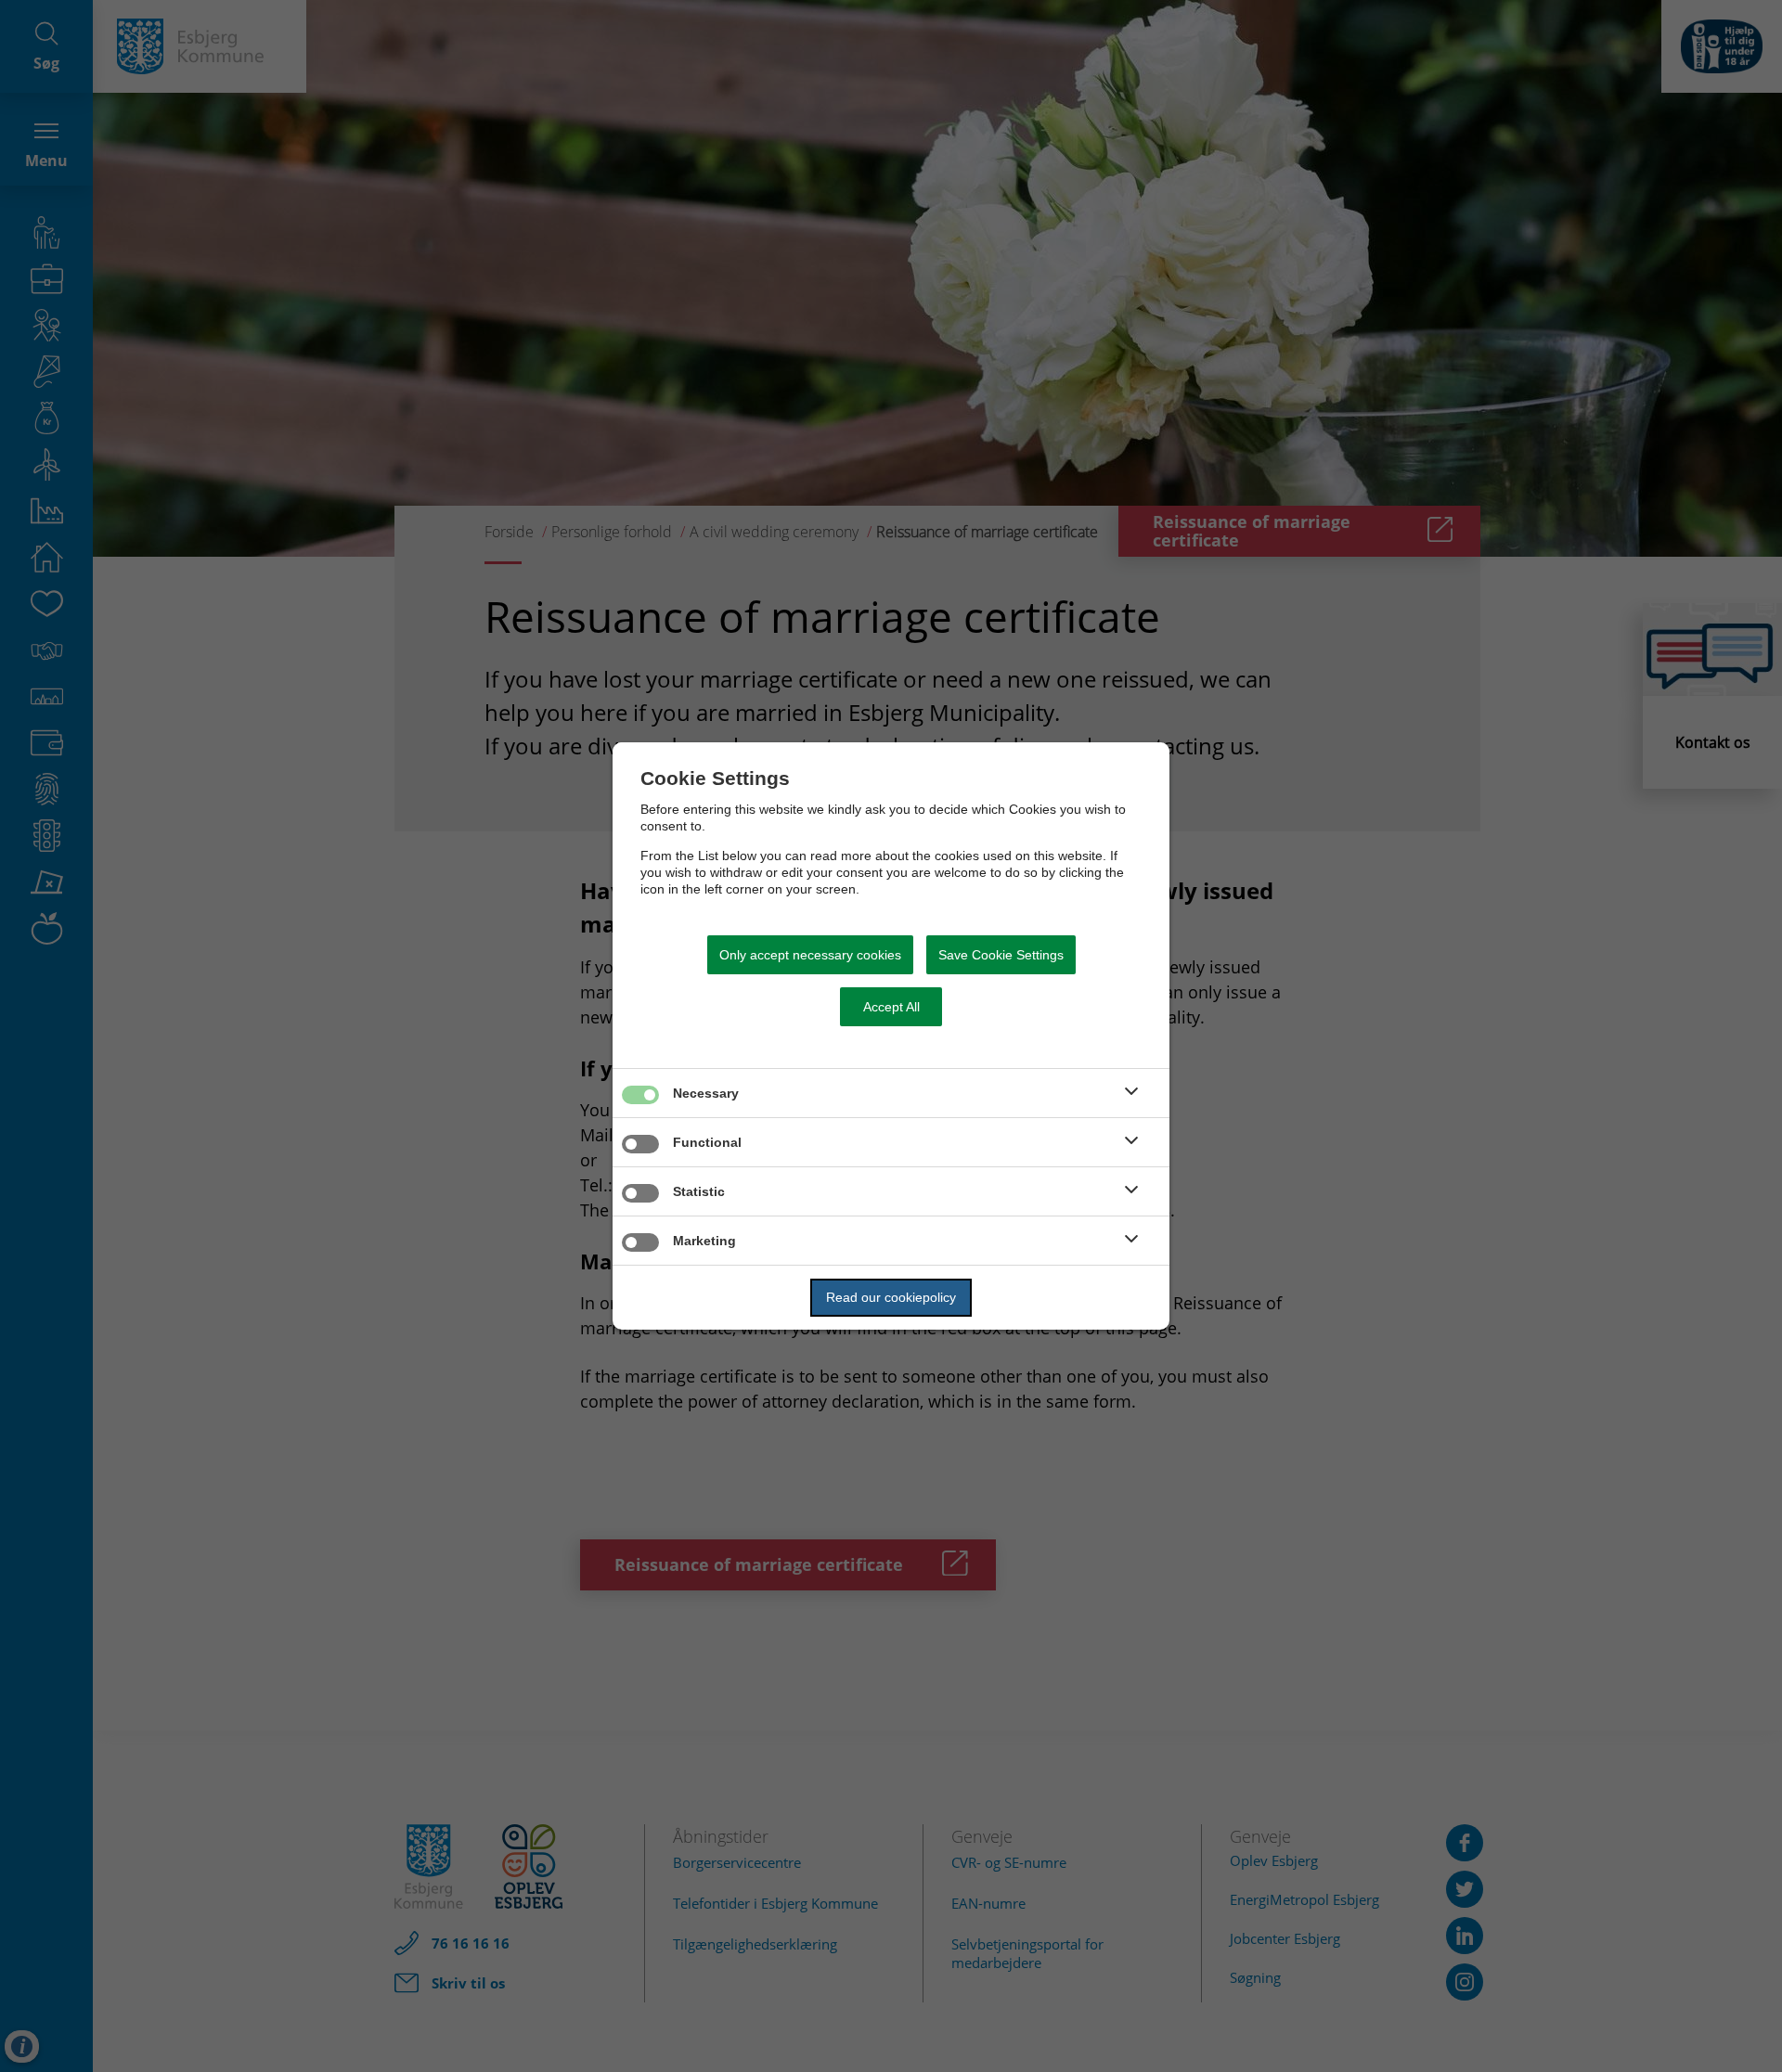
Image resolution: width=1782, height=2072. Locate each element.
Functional (707, 1142)
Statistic (699, 1191)
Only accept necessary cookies (810, 955)
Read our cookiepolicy (891, 1297)
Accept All (891, 1007)
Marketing (704, 1241)
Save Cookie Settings (1001, 955)
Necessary (706, 1093)
